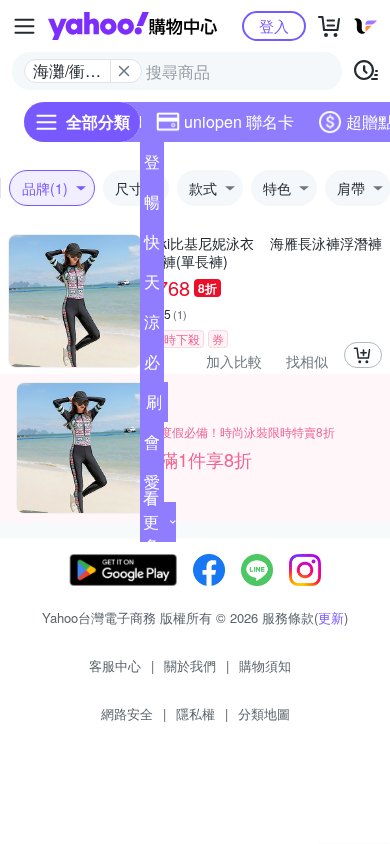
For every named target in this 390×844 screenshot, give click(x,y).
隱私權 (195, 713)
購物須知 (265, 665)
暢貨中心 (152, 206)
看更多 (151, 521)
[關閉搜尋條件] (124, 71)
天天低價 (152, 286)
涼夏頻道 (152, 326)
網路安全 (127, 713)
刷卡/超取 (154, 406)
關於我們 (190, 665)
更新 (331, 617)
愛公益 (152, 486)
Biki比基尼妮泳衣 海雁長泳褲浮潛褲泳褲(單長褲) (265, 252)
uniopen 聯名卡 (239, 121)
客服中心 (115, 665)
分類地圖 (264, 713)
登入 (274, 25)
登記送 (152, 166)
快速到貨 (152, 246)
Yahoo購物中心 (132, 26)
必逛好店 (152, 366)
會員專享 (152, 446)
